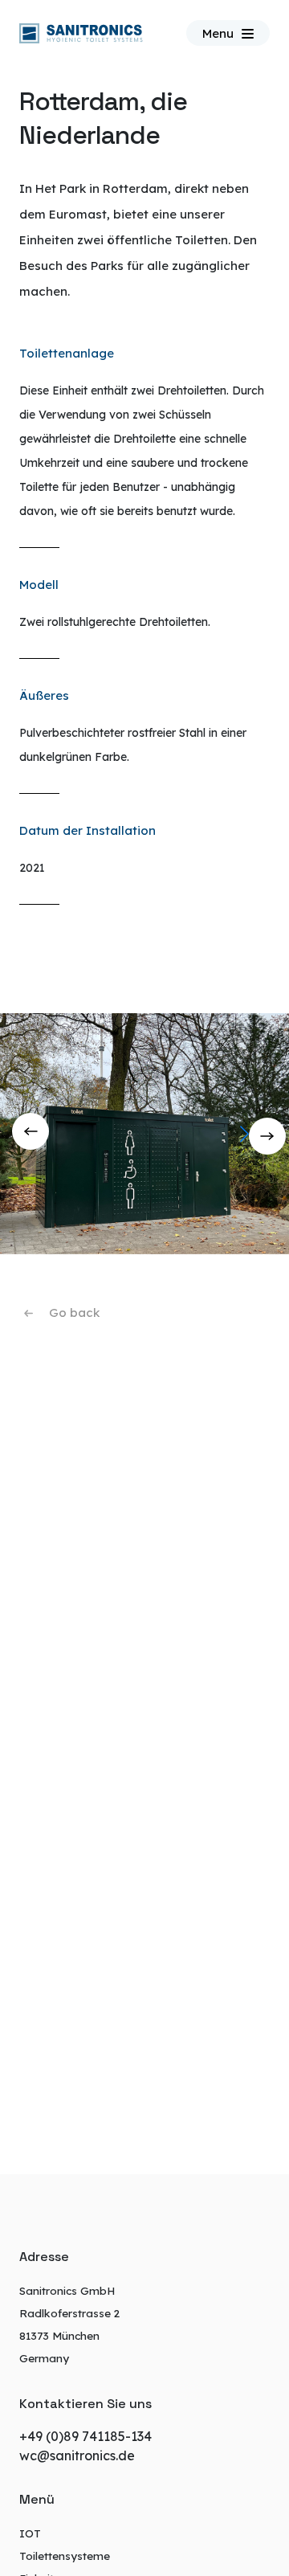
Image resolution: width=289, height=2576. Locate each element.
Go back (74, 1313)
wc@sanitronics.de (77, 2455)
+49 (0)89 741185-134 (85, 2436)
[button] (270, 1134)
